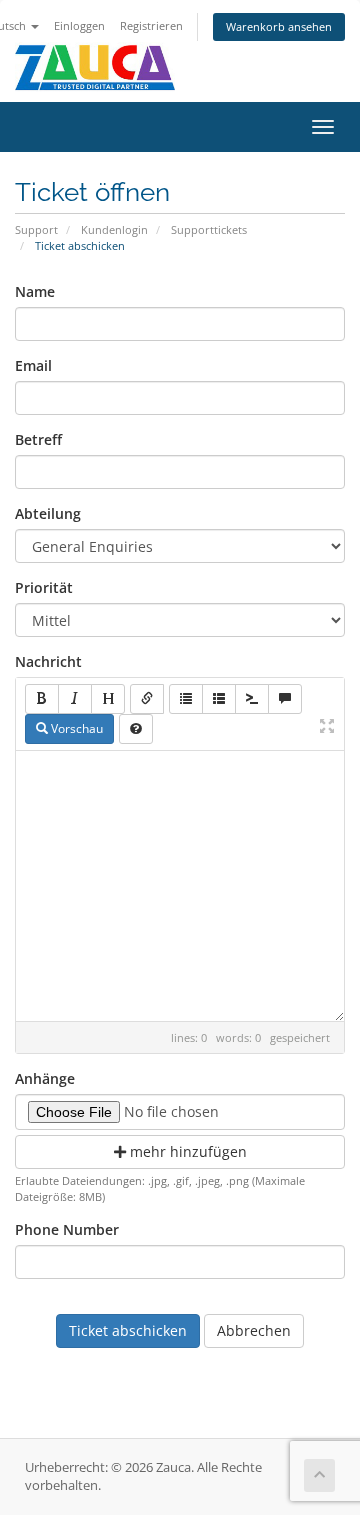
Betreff (38, 439)
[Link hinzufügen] (147, 699)
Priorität (44, 587)
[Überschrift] (108, 699)
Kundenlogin (114, 229)
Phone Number (67, 1229)
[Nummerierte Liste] (219, 699)
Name (35, 291)
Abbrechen (254, 1330)
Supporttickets (209, 229)
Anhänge (45, 1078)
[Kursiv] (75, 699)
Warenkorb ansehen (279, 26)
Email (33, 365)
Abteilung (48, 513)
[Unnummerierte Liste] (186, 699)
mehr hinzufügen (186, 1151)
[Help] (136, 729)
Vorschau (75, 728)
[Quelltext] (252, 699)
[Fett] (42, 699)
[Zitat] (285, 699)
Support (36, 229)
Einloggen (79, 25)
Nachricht (48, 661)
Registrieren (151, 25)
